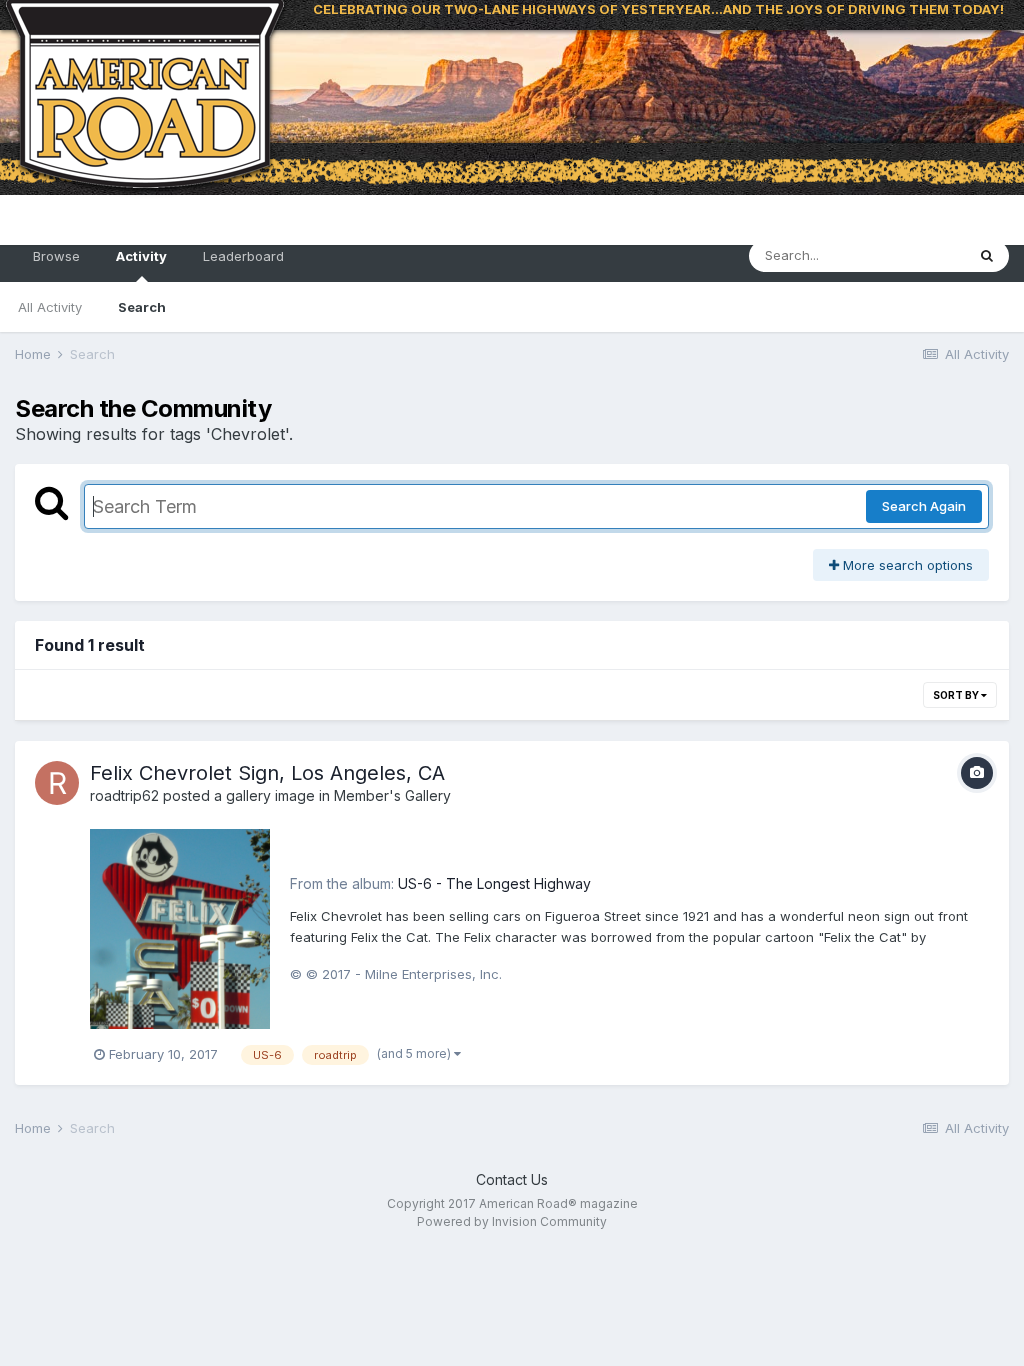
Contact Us (512, 1179)
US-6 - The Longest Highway (494, 883)
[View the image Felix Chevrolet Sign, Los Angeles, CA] (180, 928)
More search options (906, 565)
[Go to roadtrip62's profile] (57, 783)
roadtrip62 (124, 795)
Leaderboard (243, 256)
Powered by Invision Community (512, 1221)
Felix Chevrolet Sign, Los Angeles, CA (267, 773)
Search (142, 307)
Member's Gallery (392, 795)
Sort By (957, 695)
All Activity (50, 307)
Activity (141, 256)
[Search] (987, 256)
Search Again (924, 506)
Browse (56, 256)
